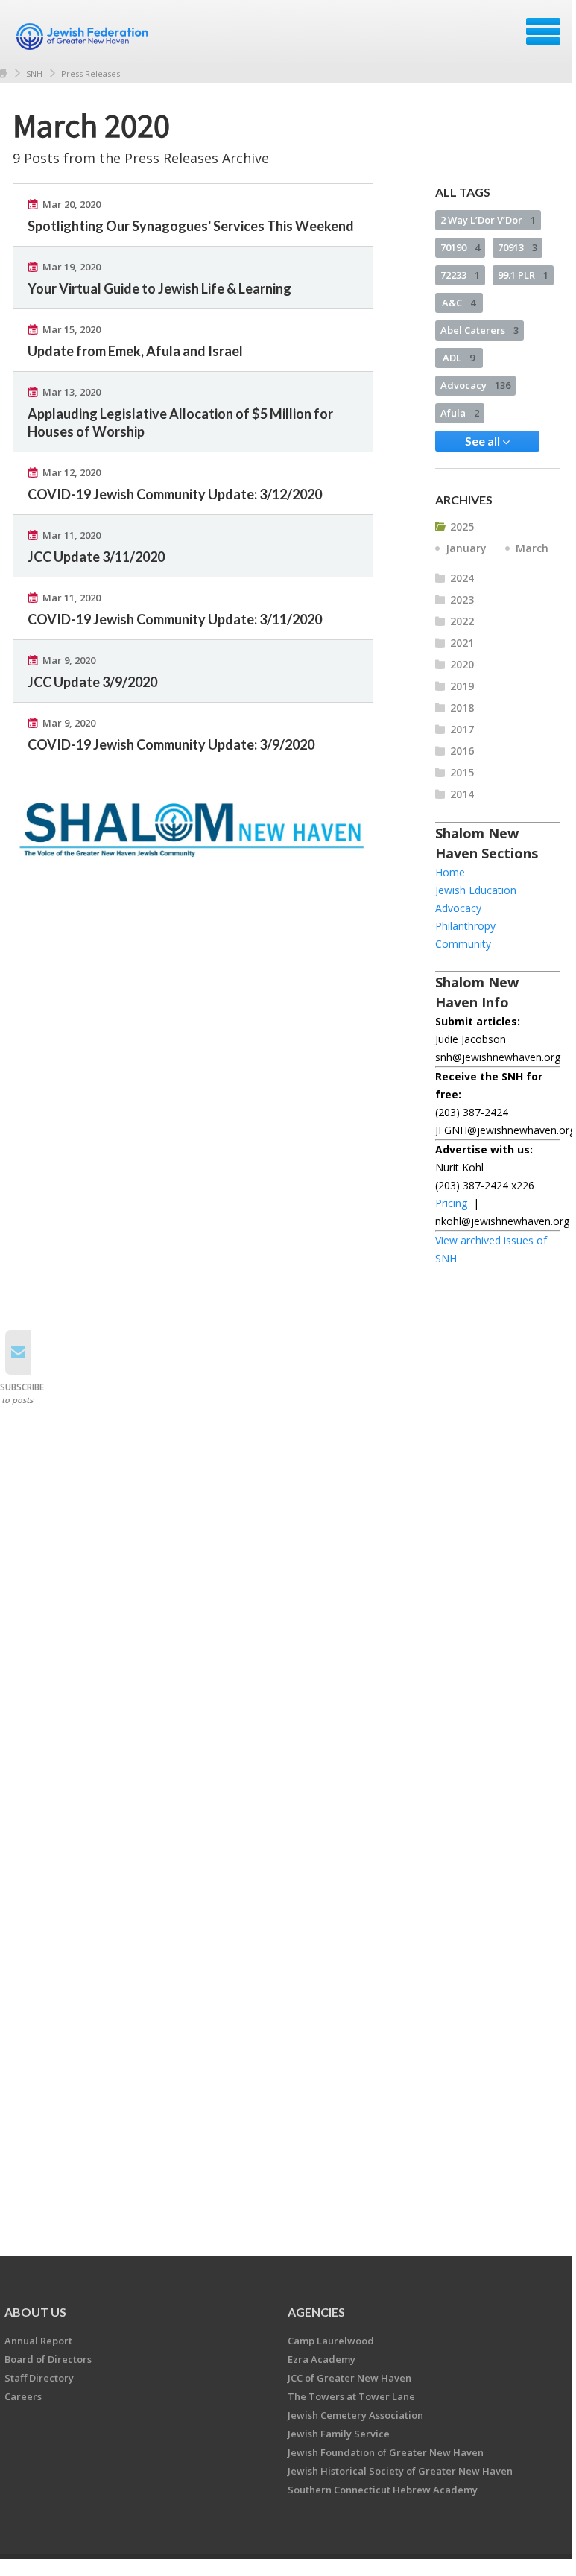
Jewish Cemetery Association (355, 2415)
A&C (459, 303)
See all (484, 441)
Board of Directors (48, 2359)
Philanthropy (465, 926)
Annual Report (38, 2341)
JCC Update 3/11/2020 (96, 557)
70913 (518, 247)
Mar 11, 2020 (72, 535)
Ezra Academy (322, 2359)
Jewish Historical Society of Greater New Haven (400, 2471)
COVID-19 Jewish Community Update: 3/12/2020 (175, 494)
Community (463, 944)
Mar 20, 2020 (72, 204)
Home (450, 872)
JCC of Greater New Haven (349, 2378)
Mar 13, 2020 (72, 392)
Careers (23, 2396)
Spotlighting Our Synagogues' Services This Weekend (191, 226)
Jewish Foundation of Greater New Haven (386, 2452)
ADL (459, 358)
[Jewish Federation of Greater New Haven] (84, 37)
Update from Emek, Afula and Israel (135, 351)
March (532, 548)
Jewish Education (476, 890)
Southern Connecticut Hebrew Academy (383, 2490)
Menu (543, 31)
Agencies (316, 2312)
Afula (460, 413)
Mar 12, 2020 (72, 472)
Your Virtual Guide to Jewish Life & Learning (159, 288)
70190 (460, 247)
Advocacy (475, 385)
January (466, 548)
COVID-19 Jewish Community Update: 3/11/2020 (175, 619)
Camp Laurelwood (331, 2341)
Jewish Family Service (339, 2434)
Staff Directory (39, 2378)
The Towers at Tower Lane (351, 2396)
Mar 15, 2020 (72, 329)
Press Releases (91, 73)
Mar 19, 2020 (72, 267)
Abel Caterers (480, 330)
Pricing (451, 1203)
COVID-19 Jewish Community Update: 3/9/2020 (171, 744)
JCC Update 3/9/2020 (92, 682)
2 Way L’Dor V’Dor (488, 220)
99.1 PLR (523, 275)
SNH (34, 73)
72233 (460, 275)
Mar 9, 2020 (69, 660)
